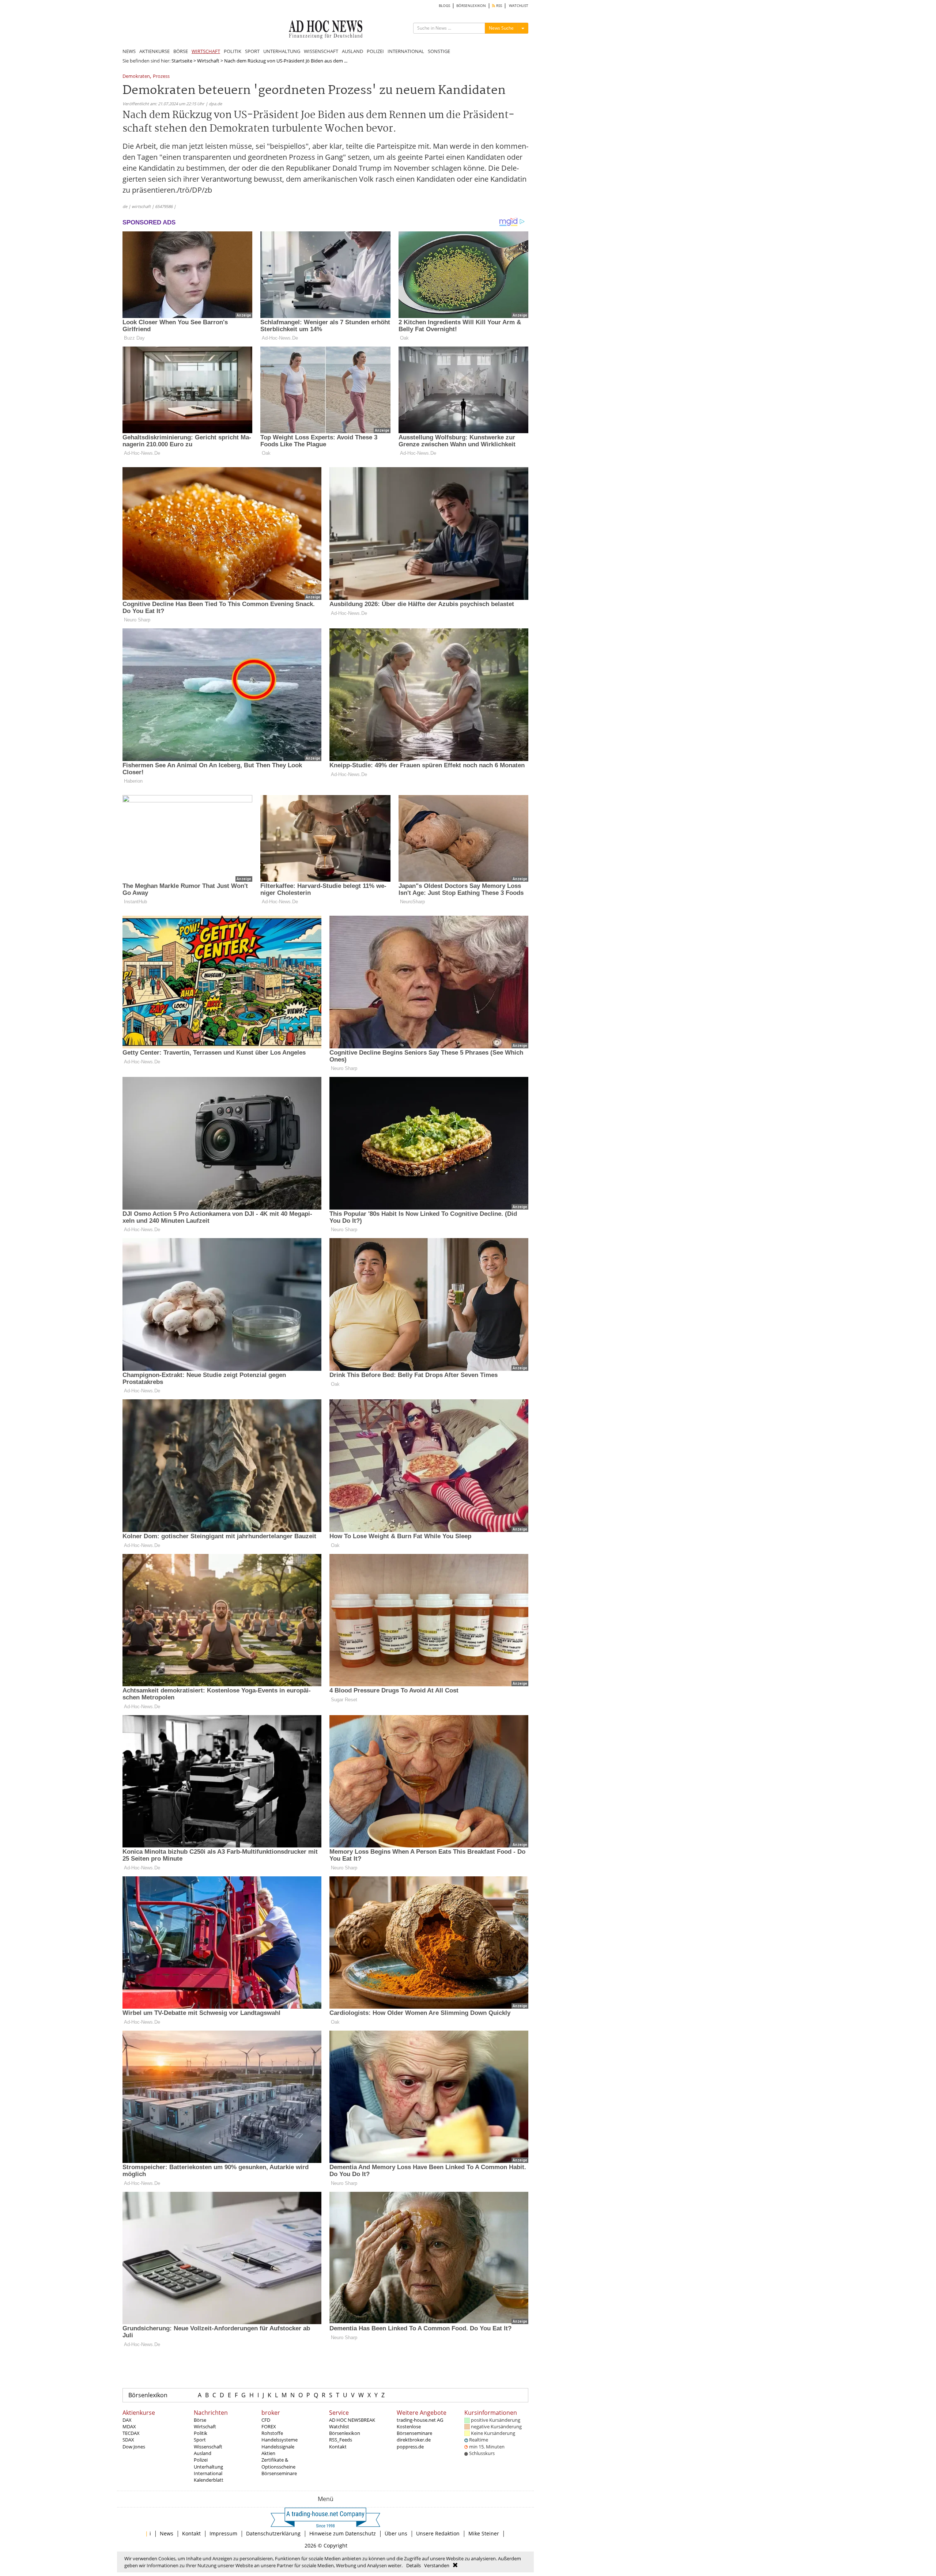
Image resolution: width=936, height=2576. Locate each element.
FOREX (269, 2426)
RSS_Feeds (341, 2440)
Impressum (223, 2533)
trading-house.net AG (420, 2420)
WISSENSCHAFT (321, 51)
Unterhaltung (208, 2467)
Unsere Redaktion (438, 2533)
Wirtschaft (208, 61)
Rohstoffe (272, 2433)
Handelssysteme (280, 2440)
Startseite (182, 61)
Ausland (203, 2453)
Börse (200, 2420)
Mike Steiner (484, 2533)
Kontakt (338, 2447)
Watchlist (339, 2426)
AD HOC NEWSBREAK (352, 2420)
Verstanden (437, 2565)
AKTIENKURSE (154, 51)
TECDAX (131, 2433)
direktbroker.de (414, 2440)
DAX (127, 2420)
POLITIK (233, 51)
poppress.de (410, 2447)
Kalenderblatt (209, 2480)
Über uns (396, 2533)
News (167, 2533)
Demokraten (136, 77)
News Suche (501, 28)
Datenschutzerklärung (273, 2533)
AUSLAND (352, 51)
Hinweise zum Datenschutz (343, 2533)
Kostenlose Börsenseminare (414, 2430)
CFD (266, 2420)
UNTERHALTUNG (282, 51)
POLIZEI (375, 51)
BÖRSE (181, 51)
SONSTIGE (439, 51)
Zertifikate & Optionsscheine (278, 2463)
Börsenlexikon (148, 2395)
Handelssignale (278, 2447)
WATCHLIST (519, 6)
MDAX (129, 2426)
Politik (201, 2433)
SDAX (128, 2440)
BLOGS (444, 6)
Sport (200, 2440)
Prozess (161, 77)
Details (414, 2565)
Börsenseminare (279, 2473)
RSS (499, 6)
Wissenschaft (208, 2447)
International (208, 2473)
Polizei (201, 2460)
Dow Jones (134, 2447)
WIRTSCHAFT (206, 51)
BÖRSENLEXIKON (471, 6)
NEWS (129, 51)
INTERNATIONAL (406, 51)
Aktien (268, 2453)
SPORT (252, 51)
